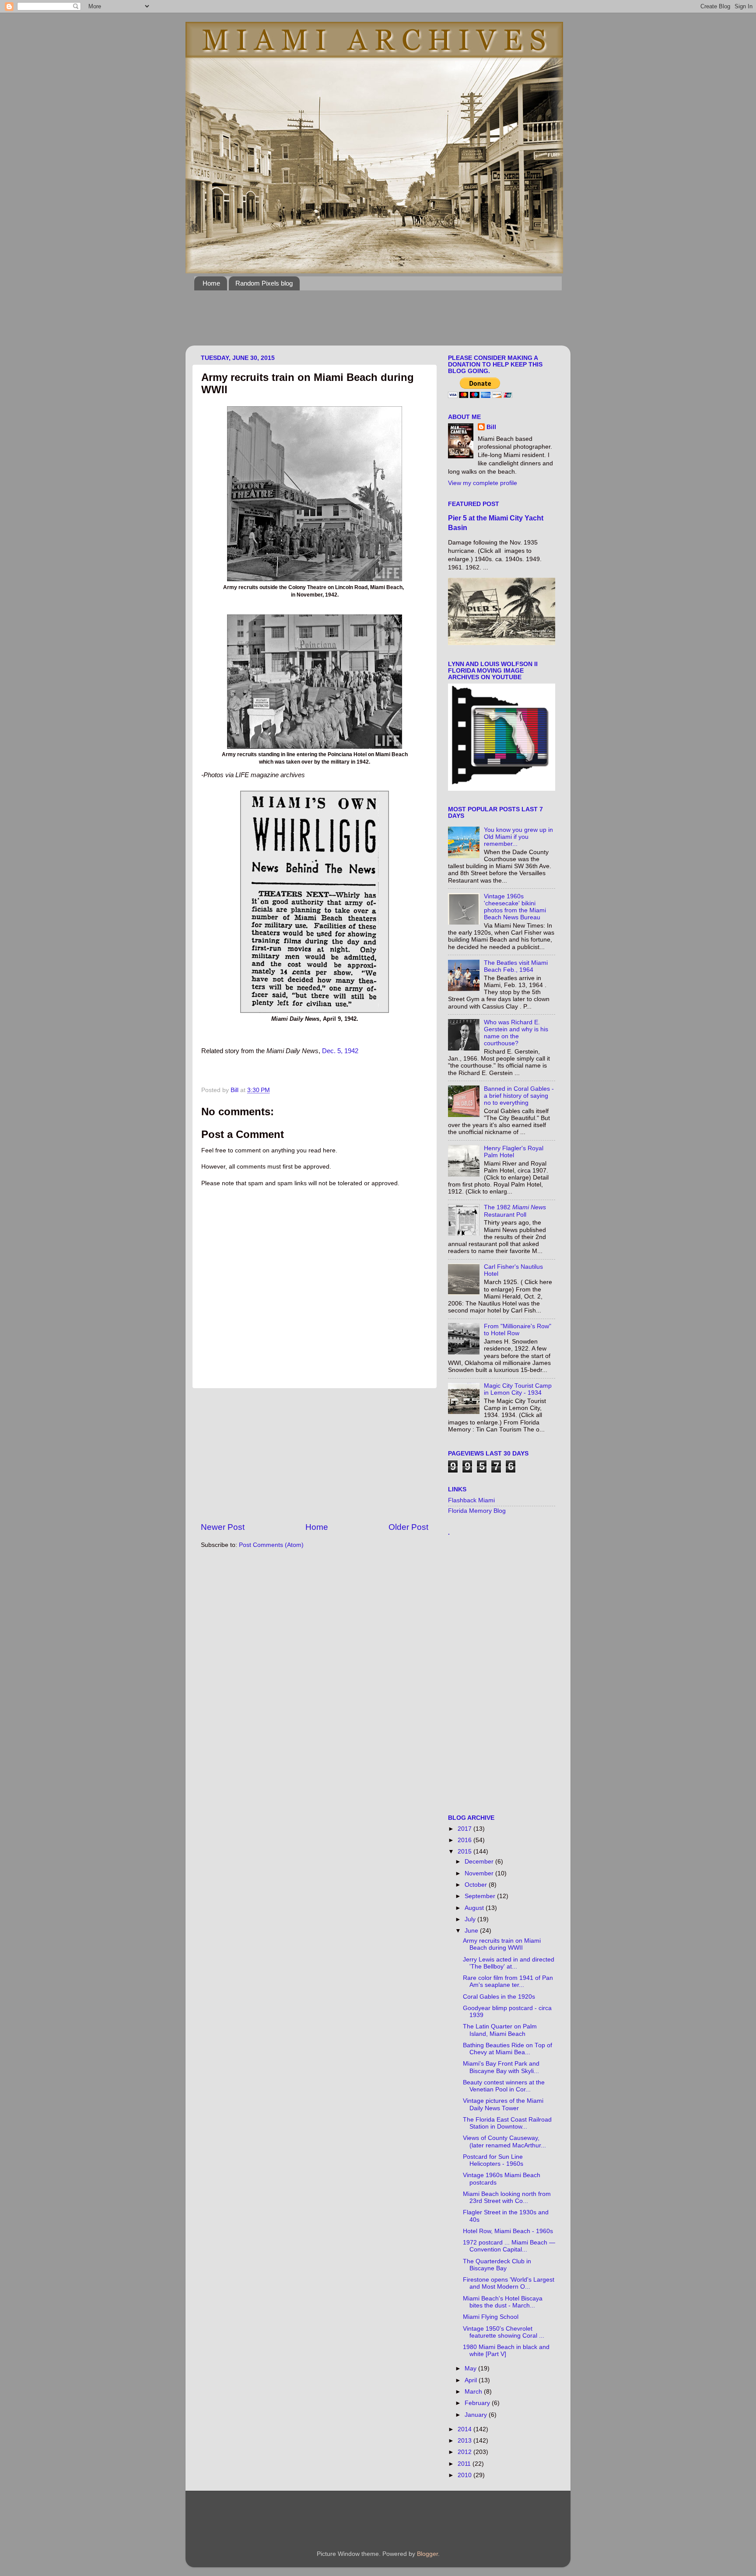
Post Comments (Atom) (271, 1545)
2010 (465, 2475)
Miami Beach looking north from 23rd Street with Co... (507, 2197)
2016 (465, 1840)
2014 (465, 2429)
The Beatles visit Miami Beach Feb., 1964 (516, 966)
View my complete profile (483, 483)
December (480, 1862)
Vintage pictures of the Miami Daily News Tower (503, 2104)
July (471, 1919)
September (481, 1896)
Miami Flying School (491, 2317)
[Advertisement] (353, 323)
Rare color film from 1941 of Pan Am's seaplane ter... (508, 1981)
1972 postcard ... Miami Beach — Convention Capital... (509, 2246)
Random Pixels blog (264, 283)
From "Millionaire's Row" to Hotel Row (518, 1330)
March (474, 2392)
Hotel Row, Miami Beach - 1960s (508, 2231)
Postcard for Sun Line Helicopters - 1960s (493, 2160)
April (472, 2380)
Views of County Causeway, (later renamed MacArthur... (504, 2141)
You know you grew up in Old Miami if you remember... (518, 837)
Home (211, 283)
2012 (465, 2452)
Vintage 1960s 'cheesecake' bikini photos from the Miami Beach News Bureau (515, 907)
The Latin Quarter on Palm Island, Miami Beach (500, 2030)
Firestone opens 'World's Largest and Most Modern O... (509, 2283)
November (480, 1873)
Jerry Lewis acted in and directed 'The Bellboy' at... (509, 1963)
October (477, 1885)
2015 (465, 1852)
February (478, 2403)
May (471, 2368)
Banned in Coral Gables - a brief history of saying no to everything (519, 1096)
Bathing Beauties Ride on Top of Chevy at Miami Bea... (507, 2049)
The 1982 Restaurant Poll (515, 1211)
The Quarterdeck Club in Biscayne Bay (497, 2265)
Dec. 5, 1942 (340, 1051)
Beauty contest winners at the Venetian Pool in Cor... (504, 2086)
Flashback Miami (471, 1500)
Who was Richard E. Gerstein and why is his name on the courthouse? (516, 1033)
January (477, 2415)
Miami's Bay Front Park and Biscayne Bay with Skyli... (501, 2067)
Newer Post (223, 1527)
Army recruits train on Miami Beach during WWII (502, 1944)
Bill (491, 427)
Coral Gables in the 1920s (499, 1997)
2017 (465, 1829)
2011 (465, 2464)
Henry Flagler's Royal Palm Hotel (514, 1152)
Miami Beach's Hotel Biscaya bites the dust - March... (503, 2302)
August (475, 1908)
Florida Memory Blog (477, 1511)
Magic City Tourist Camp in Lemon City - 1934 (518, 1389)
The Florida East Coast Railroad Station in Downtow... (507, 2123)
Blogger (427, 2554)
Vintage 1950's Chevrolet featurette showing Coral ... (504, 2332)
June (472, 1931)
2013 (465, 2441)
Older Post (408, 1527)
